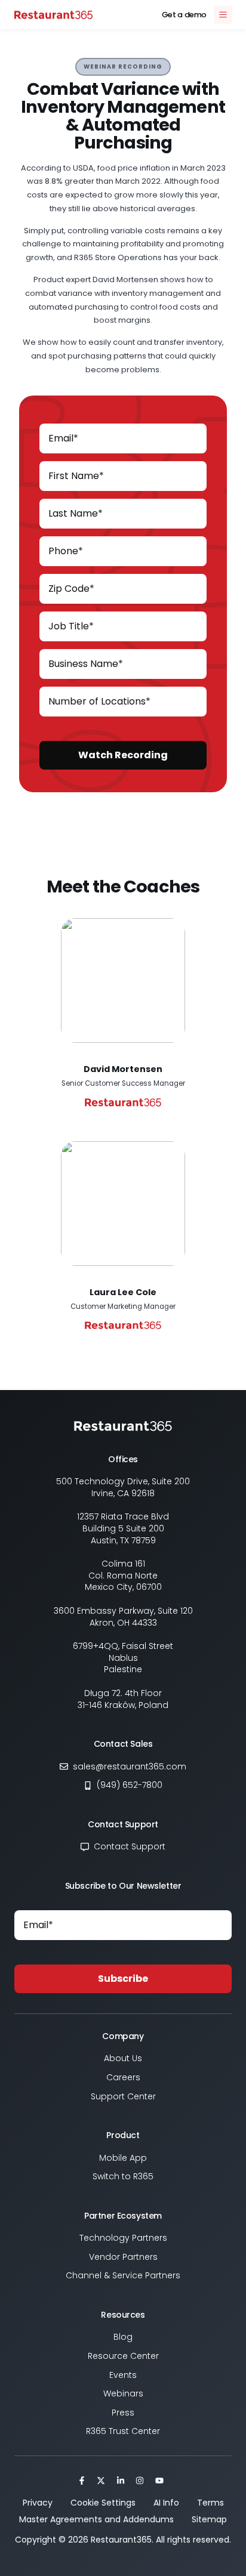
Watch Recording (123, 755)
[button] (123, 67)
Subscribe (123, 1979)
